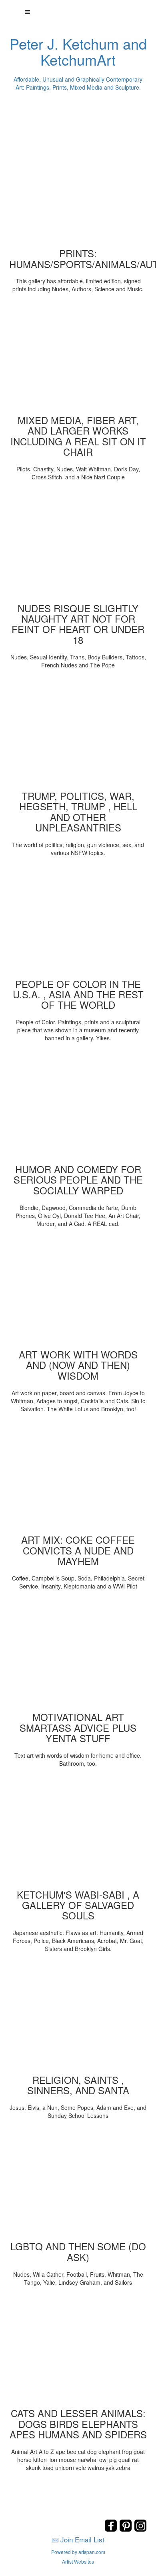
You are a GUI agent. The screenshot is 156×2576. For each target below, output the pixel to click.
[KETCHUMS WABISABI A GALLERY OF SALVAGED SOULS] (78, 1831)
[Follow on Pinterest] (127, 2529)
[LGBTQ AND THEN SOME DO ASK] (78, 2183)
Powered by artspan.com (78, 2552)
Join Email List (82, 2539)
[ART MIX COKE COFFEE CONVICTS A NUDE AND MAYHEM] (78, 1476)
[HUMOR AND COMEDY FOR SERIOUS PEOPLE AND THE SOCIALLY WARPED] (78, 1106)
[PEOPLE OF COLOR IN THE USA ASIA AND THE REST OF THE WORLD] (78, 921)
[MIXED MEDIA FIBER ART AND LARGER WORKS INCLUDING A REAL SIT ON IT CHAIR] (78, 357)
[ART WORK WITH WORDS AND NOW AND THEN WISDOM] (78, 1291)
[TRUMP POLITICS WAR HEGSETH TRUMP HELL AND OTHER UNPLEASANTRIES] (78, 733)
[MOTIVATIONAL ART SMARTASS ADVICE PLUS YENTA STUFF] (78, 1654)
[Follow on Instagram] (140, 2529)
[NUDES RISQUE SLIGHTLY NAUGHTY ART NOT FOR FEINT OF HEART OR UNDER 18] (78, 545)
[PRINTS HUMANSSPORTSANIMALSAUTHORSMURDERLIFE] (78, 190)
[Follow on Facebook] (112, 2529)
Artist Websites (78, 2561)
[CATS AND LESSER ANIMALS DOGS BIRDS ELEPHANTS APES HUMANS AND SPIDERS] (78, 2350)
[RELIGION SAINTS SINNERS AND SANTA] (78, 2017)
